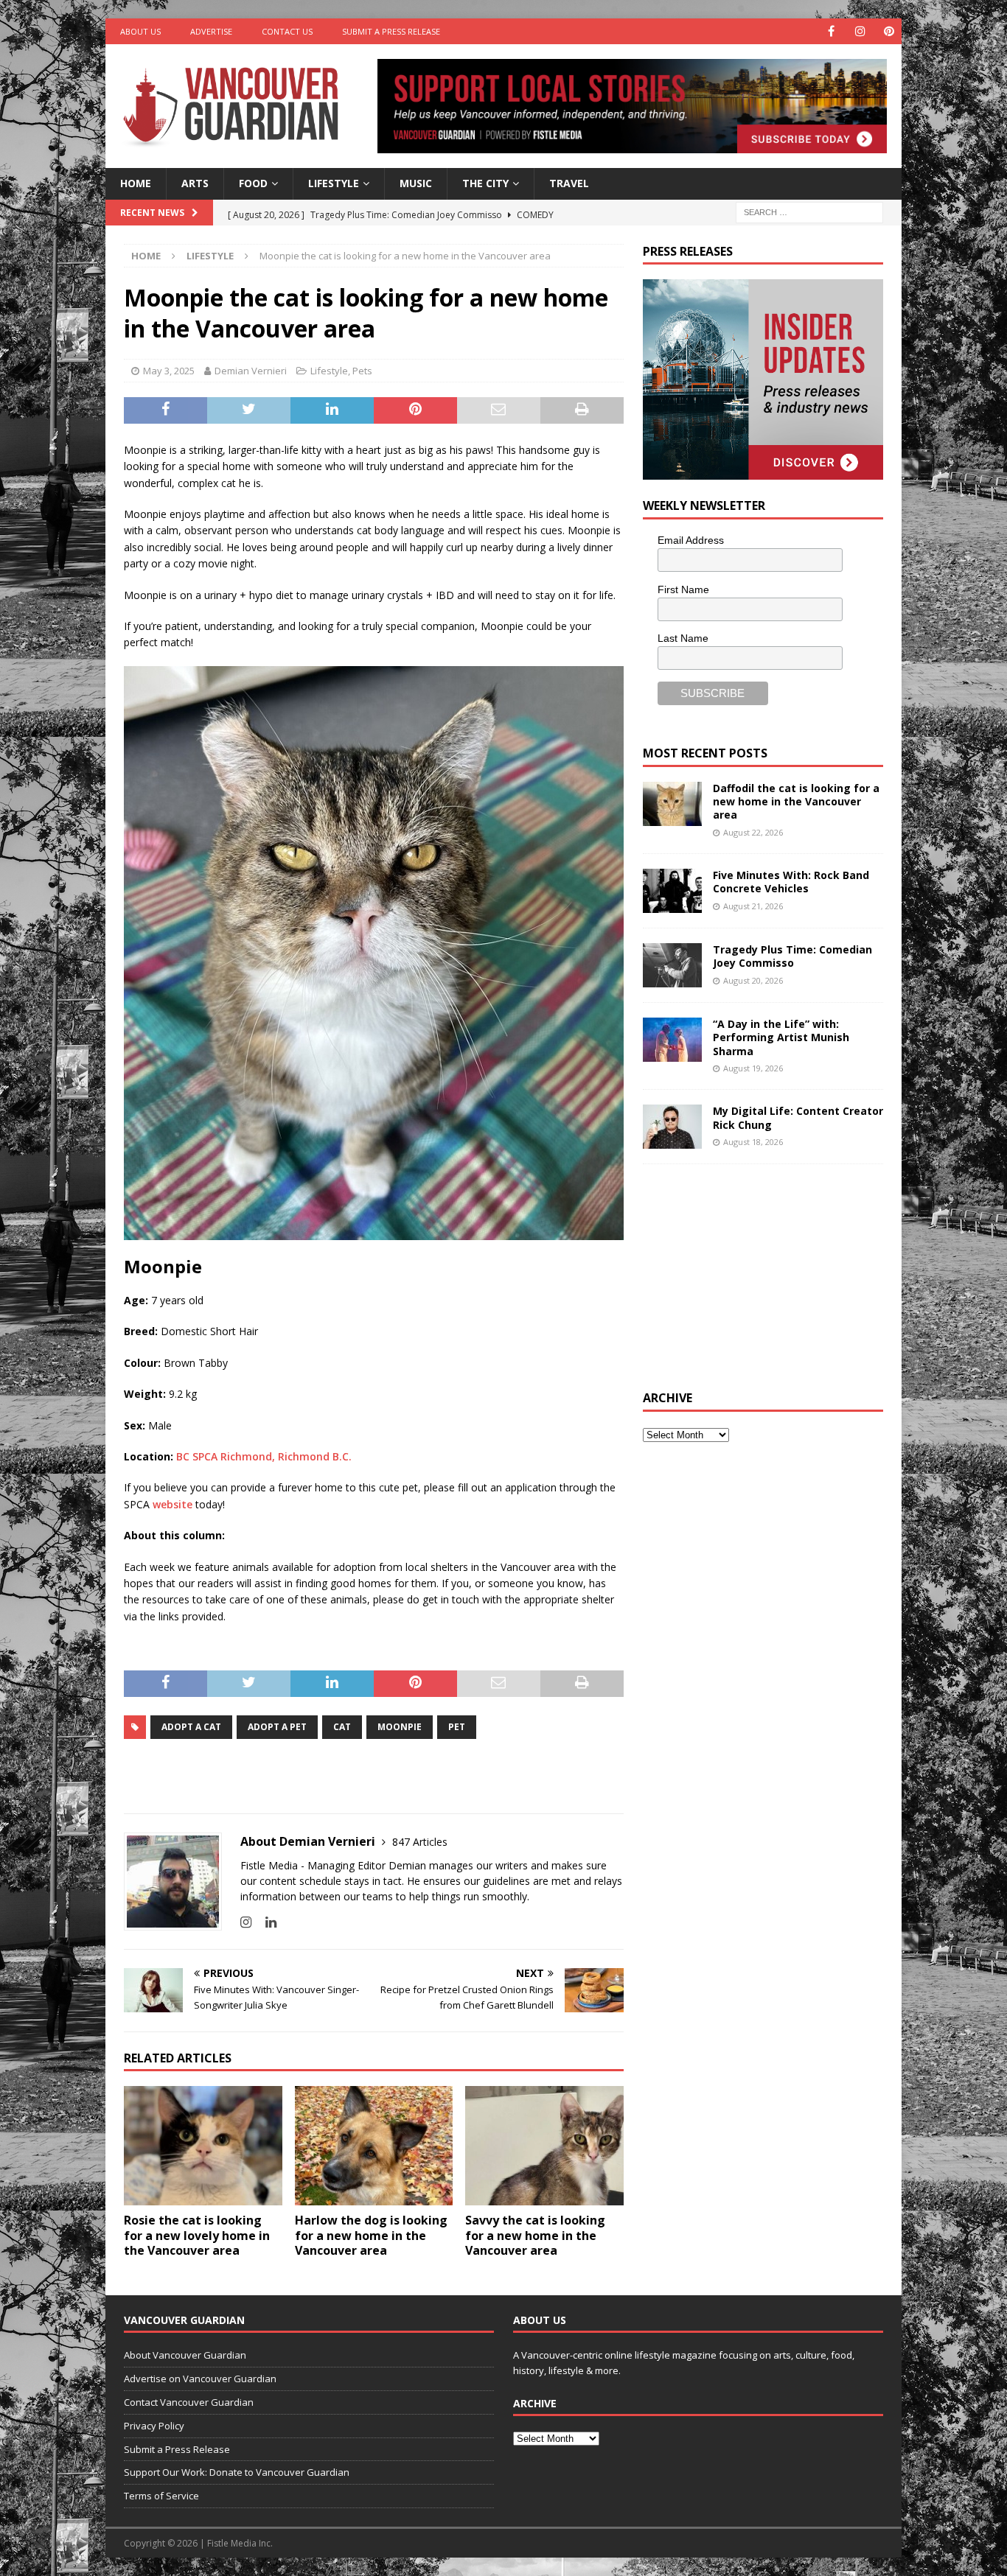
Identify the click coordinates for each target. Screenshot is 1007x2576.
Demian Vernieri (251, 371)
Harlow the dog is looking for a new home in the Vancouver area (371, 2236)
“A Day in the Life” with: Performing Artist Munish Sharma (781, 1037)
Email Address (691, 540)
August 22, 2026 (753, 832)
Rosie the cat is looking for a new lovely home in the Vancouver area (197, 2236)
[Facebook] (831, 31)
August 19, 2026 (753, 1068)
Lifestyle (334, 183)
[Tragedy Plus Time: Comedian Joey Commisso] (672, 965)
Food (253, 183)
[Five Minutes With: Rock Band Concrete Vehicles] (672, 891)
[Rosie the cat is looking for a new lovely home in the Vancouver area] (203, 2145)
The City (485, 183)
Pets (362, 371)
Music (416, 183)
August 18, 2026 (753, 1142)
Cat (342, 1727)
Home (136, 183)
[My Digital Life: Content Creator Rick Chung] (672, 1127)
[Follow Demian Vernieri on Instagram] (246, 1922)
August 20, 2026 (753, 980)
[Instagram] (860, 31)
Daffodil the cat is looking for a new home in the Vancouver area (796, 801)
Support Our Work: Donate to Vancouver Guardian (237, 2472)
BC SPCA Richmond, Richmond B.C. (264, 1456)
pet (457, 1727)
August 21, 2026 (753, 906)
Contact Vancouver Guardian (189, 2402)
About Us (140, 31)
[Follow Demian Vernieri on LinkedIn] (265, 1922)
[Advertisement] (753, 1275)
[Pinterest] (889, 31)
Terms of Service (161, 2496)
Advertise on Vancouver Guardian (200, 2379)
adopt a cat (191, 1727)
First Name (683, 589)
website (173, 1504)
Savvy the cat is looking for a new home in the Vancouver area (535, 2236)
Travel (569, 183)
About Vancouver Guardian (185, 2355)
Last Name (683, 638)
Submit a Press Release (391, 31)
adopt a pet (277, 1727)
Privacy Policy (154, 2426)
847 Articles (420, 1842)
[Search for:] (809, 211)
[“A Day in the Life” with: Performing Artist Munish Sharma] (672, 1040)
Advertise (211, 31)
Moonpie (400, 1727)
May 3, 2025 (169, 371)
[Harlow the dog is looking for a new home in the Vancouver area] (374, 2145)
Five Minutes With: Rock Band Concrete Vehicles (791, 882)
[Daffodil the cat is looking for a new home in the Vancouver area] (672, 804)
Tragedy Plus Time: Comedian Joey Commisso (792, 956)
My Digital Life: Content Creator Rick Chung (798, 1117)
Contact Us (287, 31)
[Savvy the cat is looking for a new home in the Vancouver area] (544, 2145)
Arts (195, 183)
